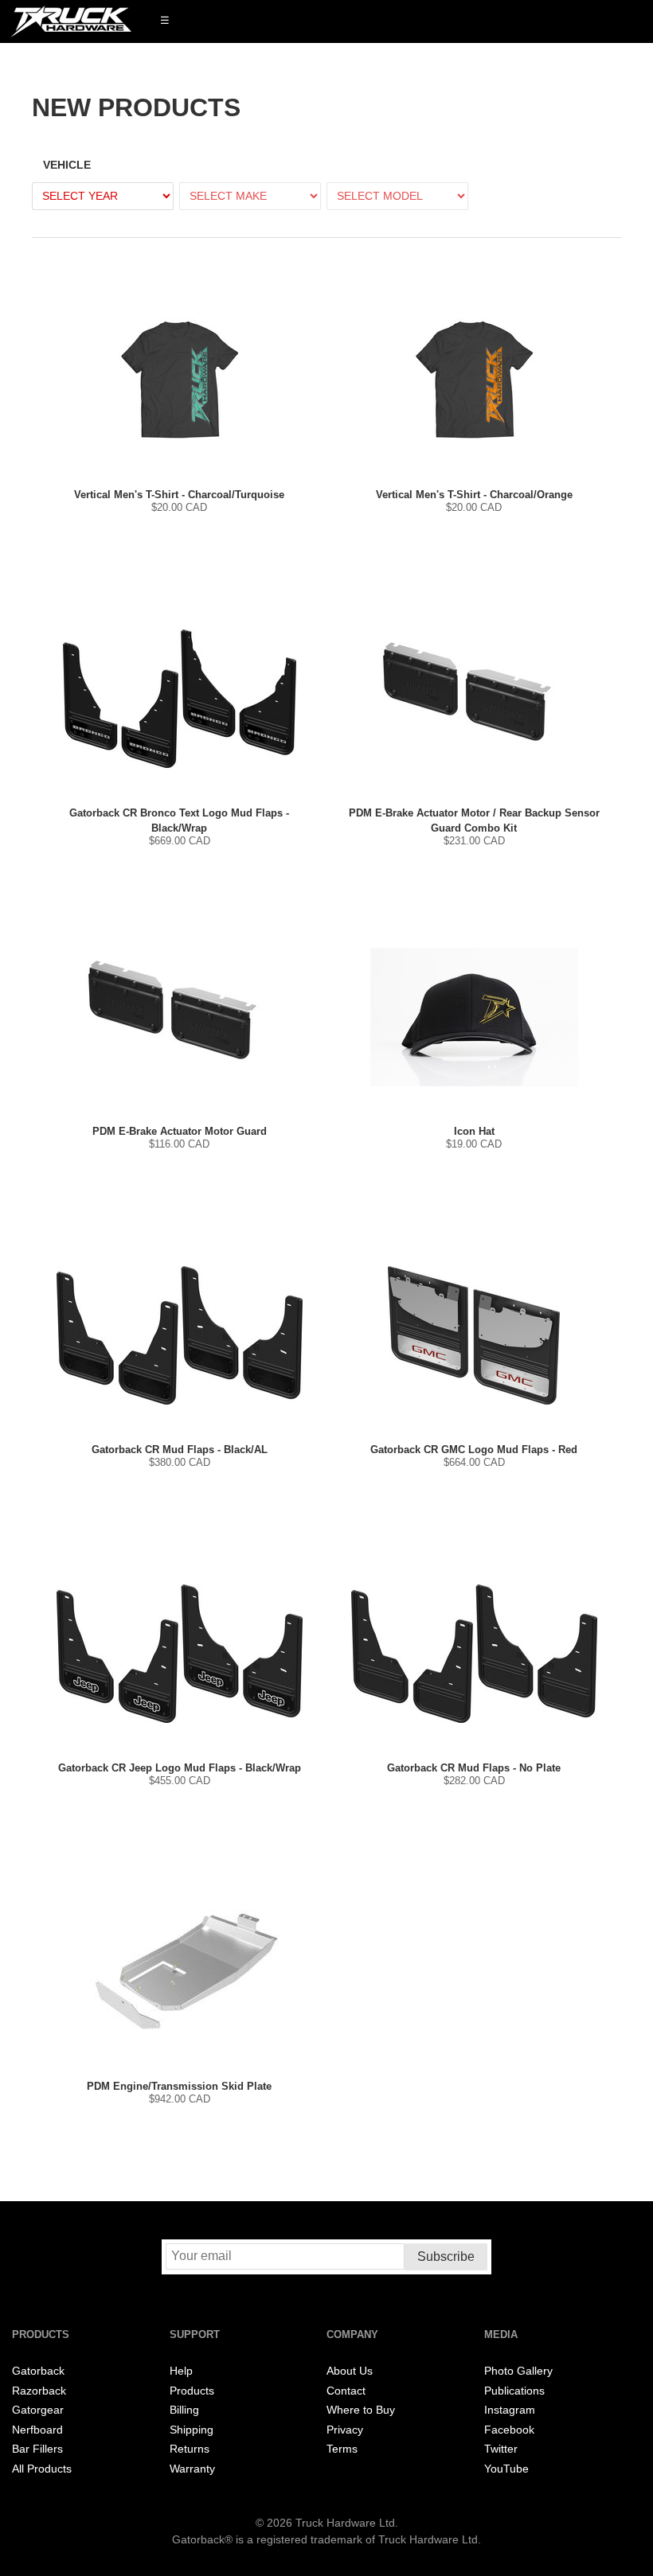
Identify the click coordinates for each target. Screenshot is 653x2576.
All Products (42, 2469)
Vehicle (67, 165)
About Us (350, 2371)
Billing (184, 2410)
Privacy (345, 2430)
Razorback (39, 2391)
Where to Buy (361, 2410)
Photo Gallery (518, 2371)
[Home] (71, 21)
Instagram (510, 2410)
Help (181, 2371)
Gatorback (38, 2371)
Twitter (501, 2449)
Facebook (509, 2430)
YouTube (506, 2469)
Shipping (192, 2430)
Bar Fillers (37, 2449)
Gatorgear (38, 2410)
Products (192, 2391)
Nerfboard (37, 2430)
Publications (514, 2391)
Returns (190, 2449)
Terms (342, 2449)
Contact (346, 2391)
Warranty (192, 2469)
